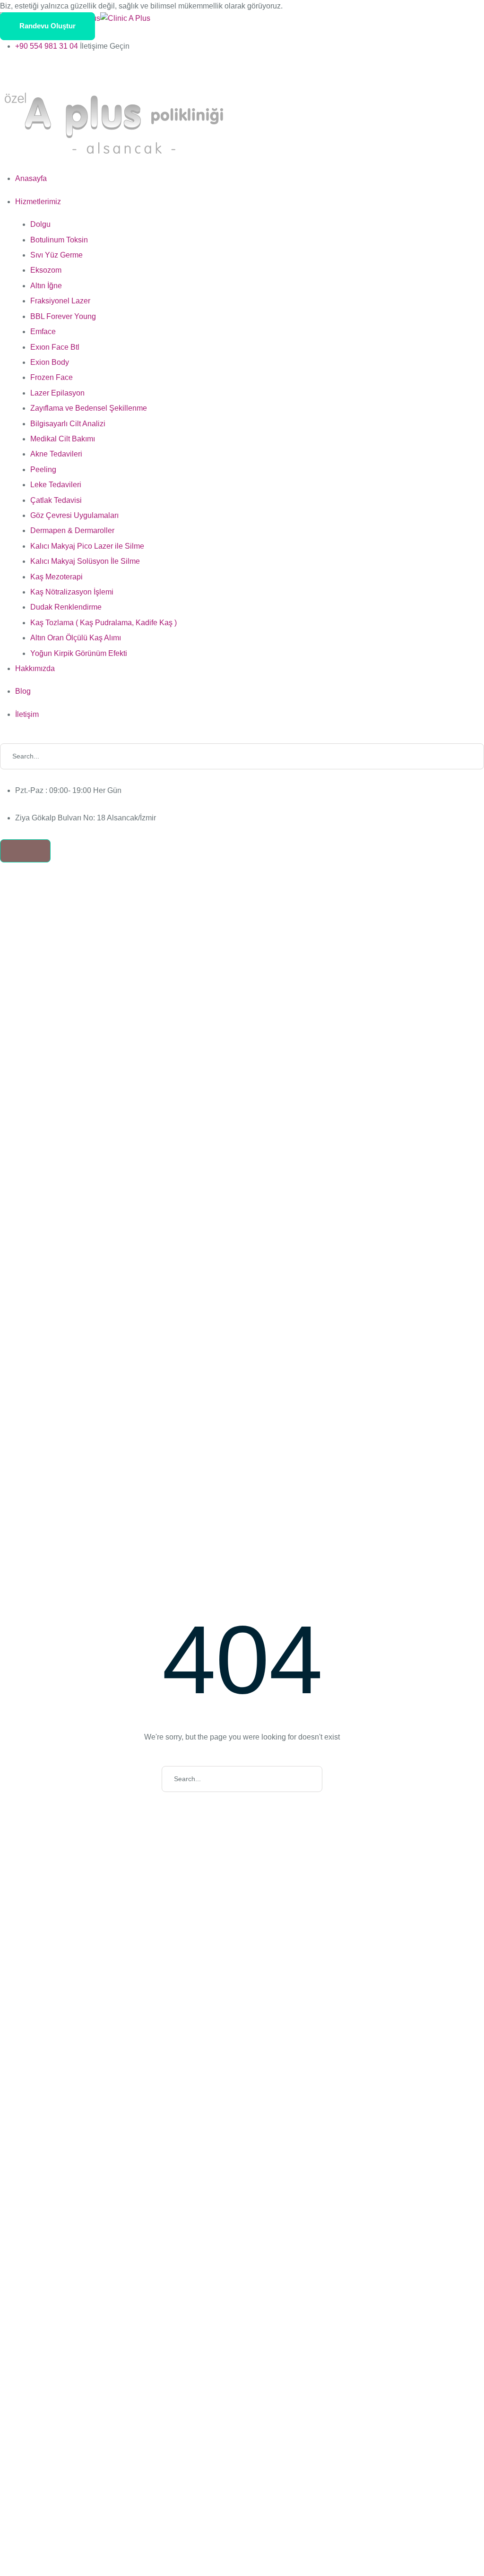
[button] (48, 26)
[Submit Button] (472, 756)
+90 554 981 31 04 (47, 46)
